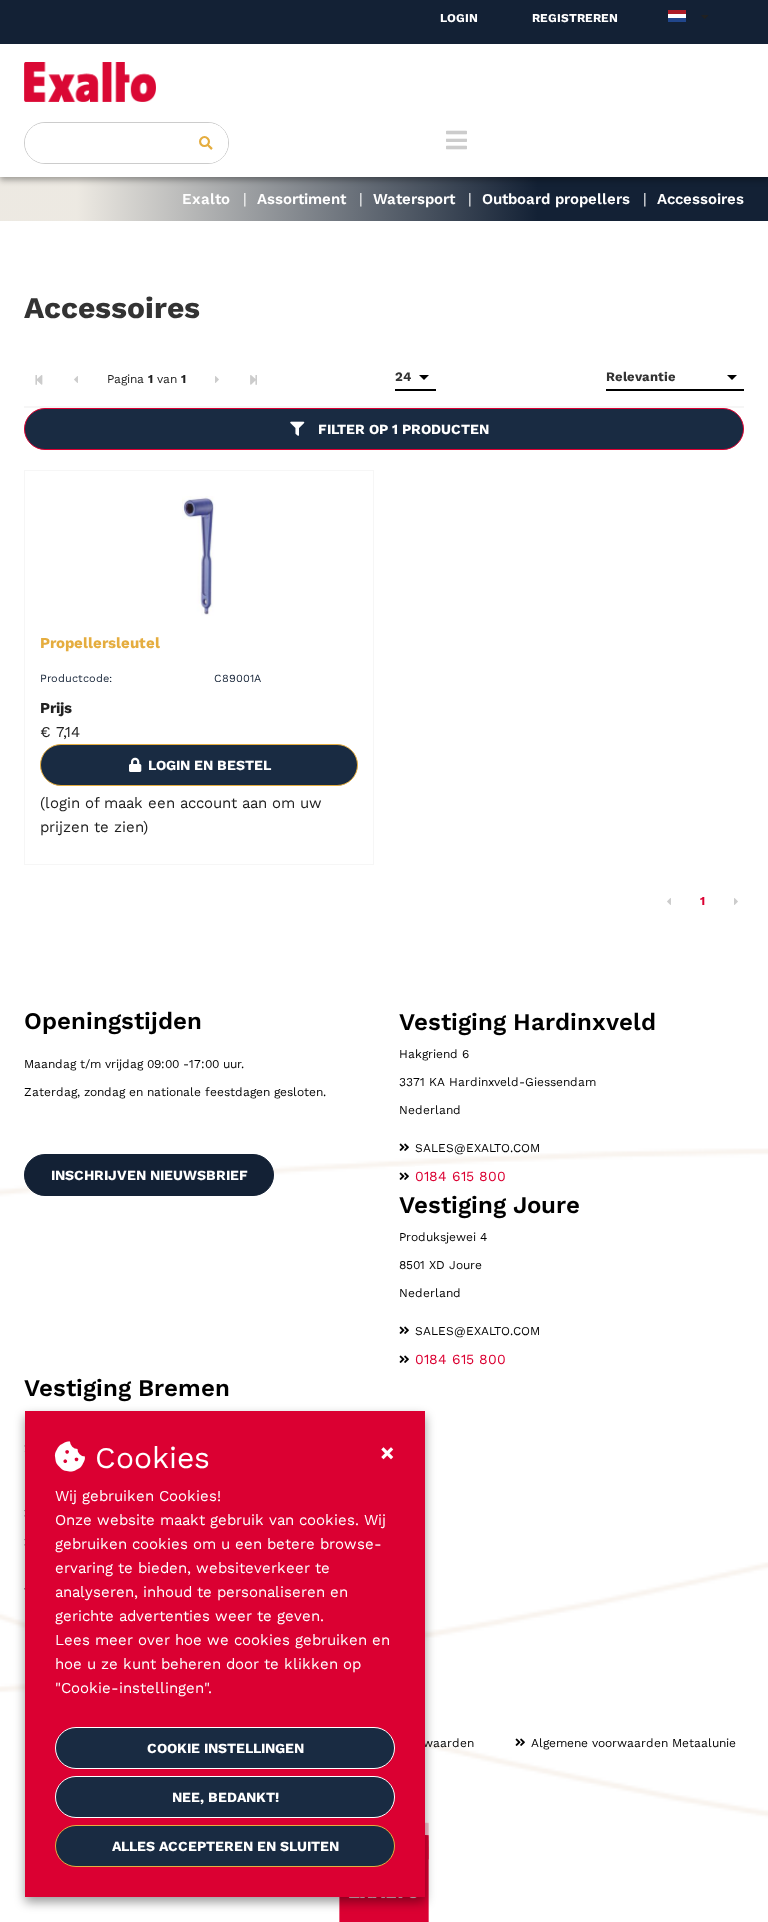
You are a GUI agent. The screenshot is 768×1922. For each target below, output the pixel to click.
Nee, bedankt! (225, 1797)
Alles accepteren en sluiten (225, 1846)
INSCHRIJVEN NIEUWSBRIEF (149, 1175)
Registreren (575, 18)
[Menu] (456, 140)
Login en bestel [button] (207, 765)
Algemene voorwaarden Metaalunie (633, 1743)
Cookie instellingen (225, 1748)
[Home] (384, 82)
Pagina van (146, 379)
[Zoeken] (206, 143)
